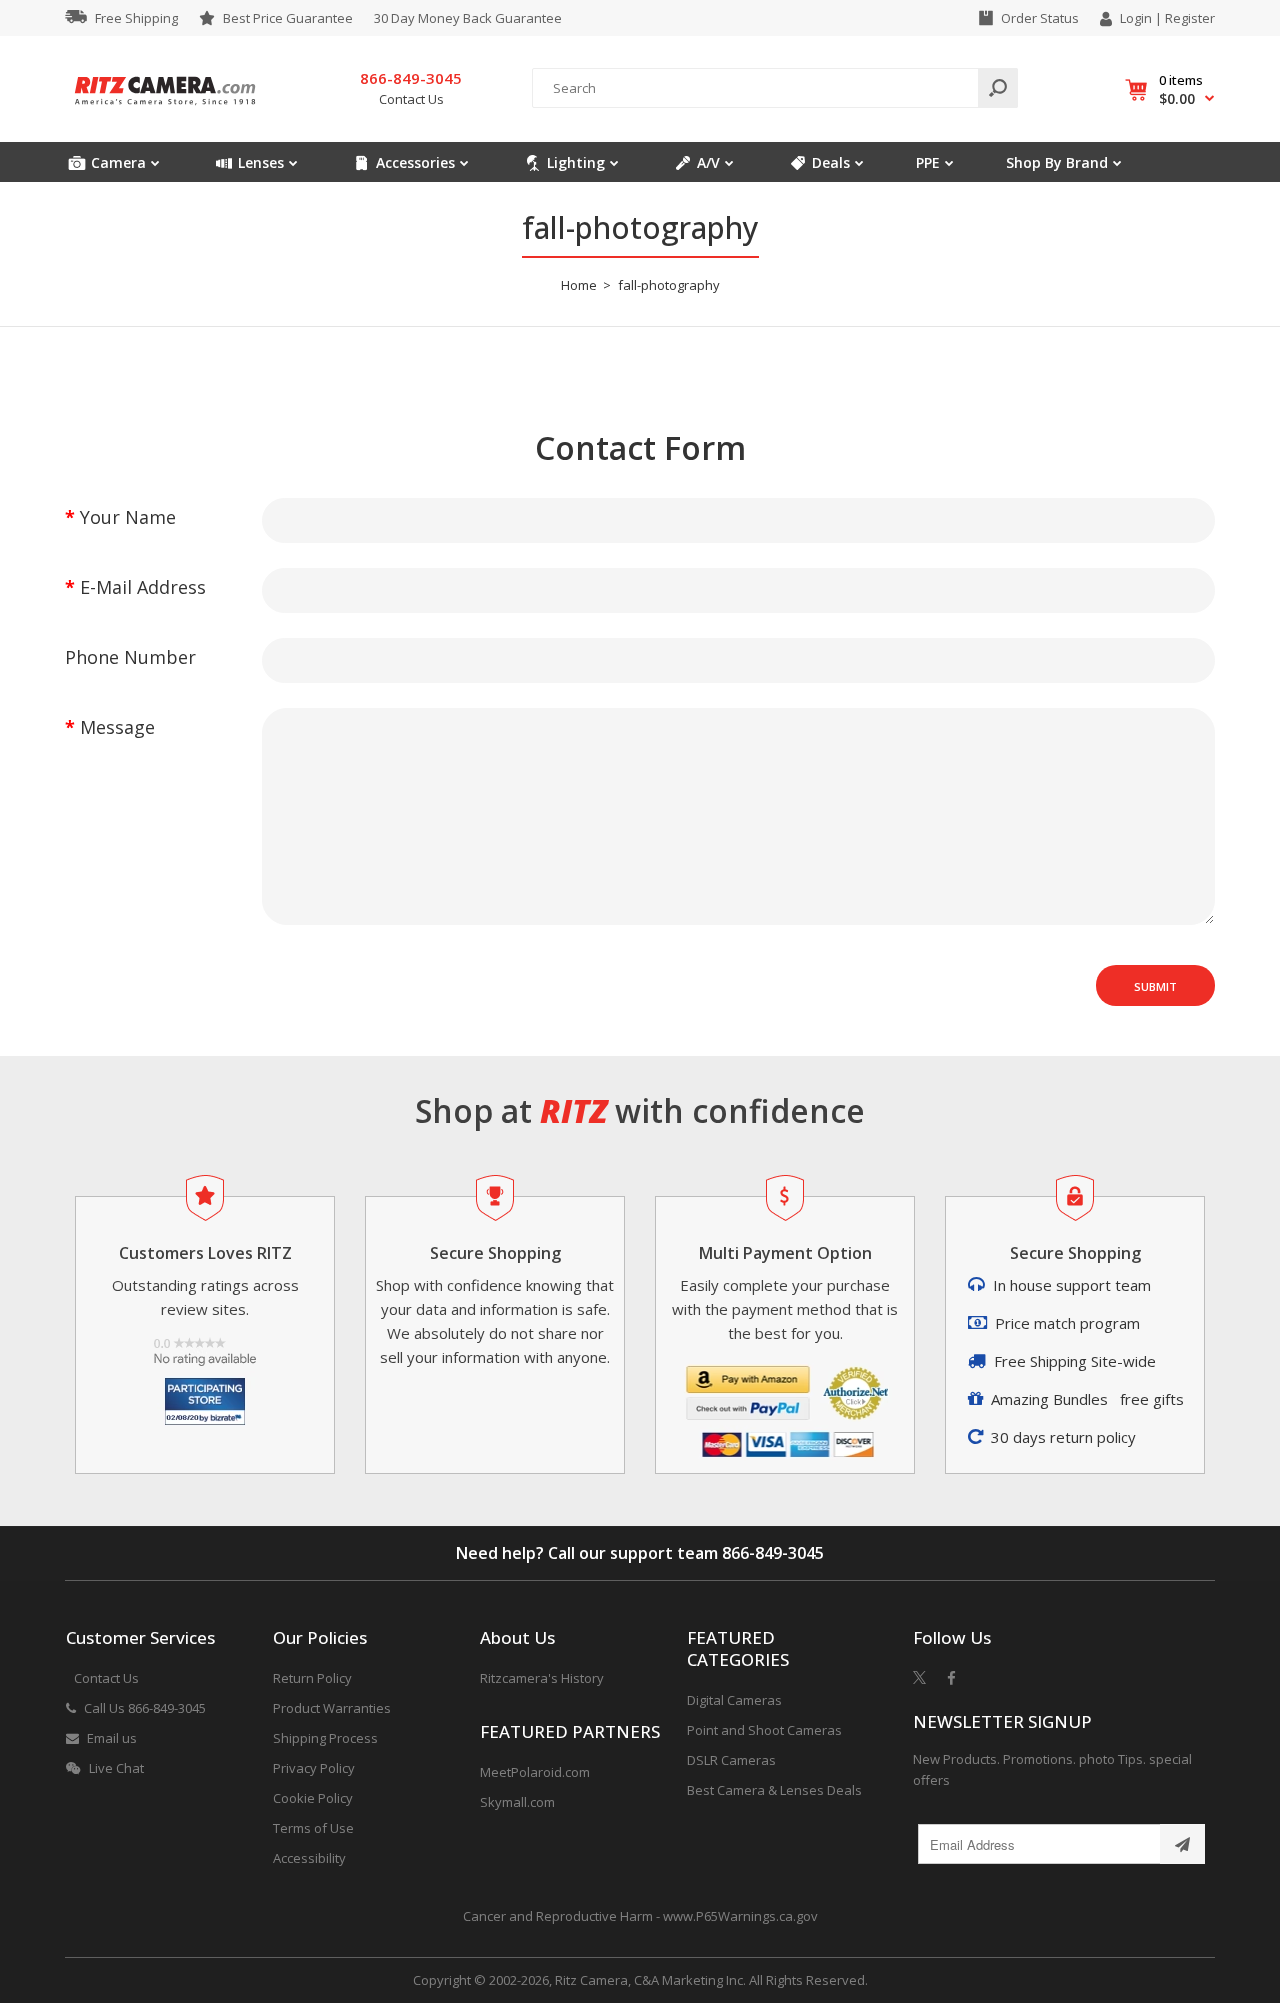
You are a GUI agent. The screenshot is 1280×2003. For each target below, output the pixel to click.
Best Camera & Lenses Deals (774, 1790)
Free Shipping (136, 18)
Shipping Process (325, 1738)
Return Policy (312, 1678)
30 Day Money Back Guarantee (468, 18)
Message (117, 727)
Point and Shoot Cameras (764, 1730)
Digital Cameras (734, 1700)
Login (1136, 18)
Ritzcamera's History (542, 1678)
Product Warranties (332, 1708)
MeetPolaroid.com (535, 1772)
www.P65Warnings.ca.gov (740, 1916)
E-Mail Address (143, 587)
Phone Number (130, 657)
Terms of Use (313, 1828)
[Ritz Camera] (165, 111)
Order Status (1040, 18)
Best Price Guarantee (288, 18)
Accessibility (309, 1858)
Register (1190, 18)
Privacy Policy (314, 1768)
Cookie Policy (313, 1798)
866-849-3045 (773, 1553)
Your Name (128, 517)
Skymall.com (517, 1802)
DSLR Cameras (731, 1760)
